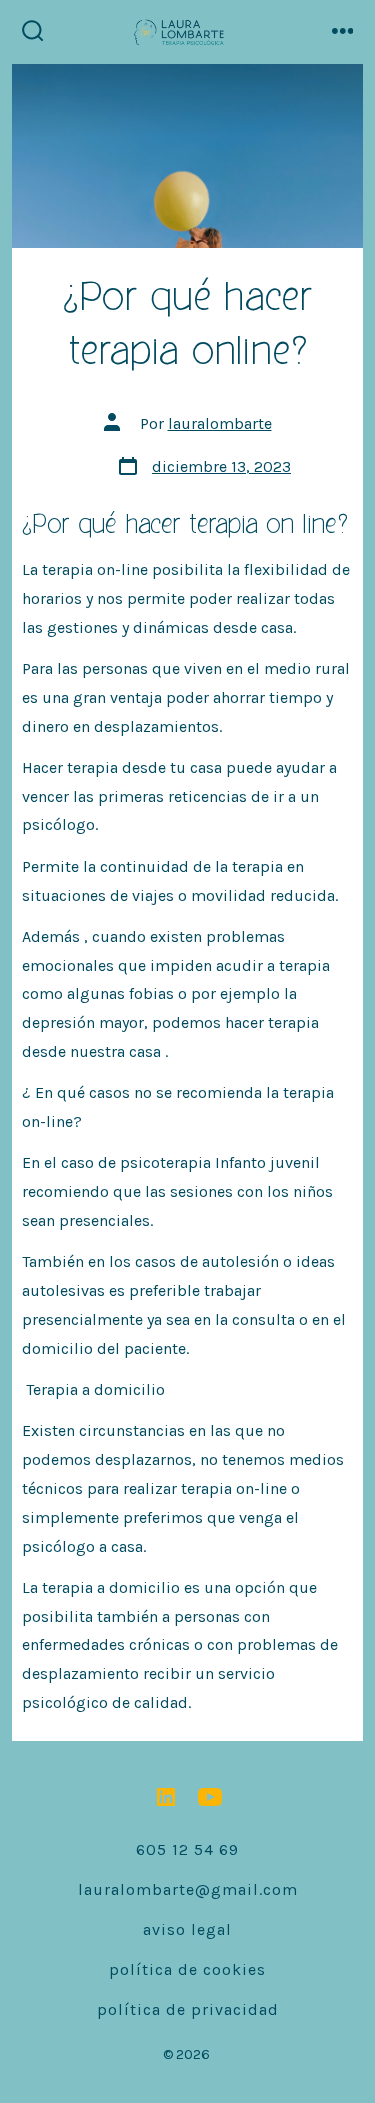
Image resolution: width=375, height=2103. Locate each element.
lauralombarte (220, 423)
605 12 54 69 (187, 1849)
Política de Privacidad (188, 2009)
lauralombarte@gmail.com (188, 1889)
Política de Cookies (187, 1969)
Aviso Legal (187, 1929)
